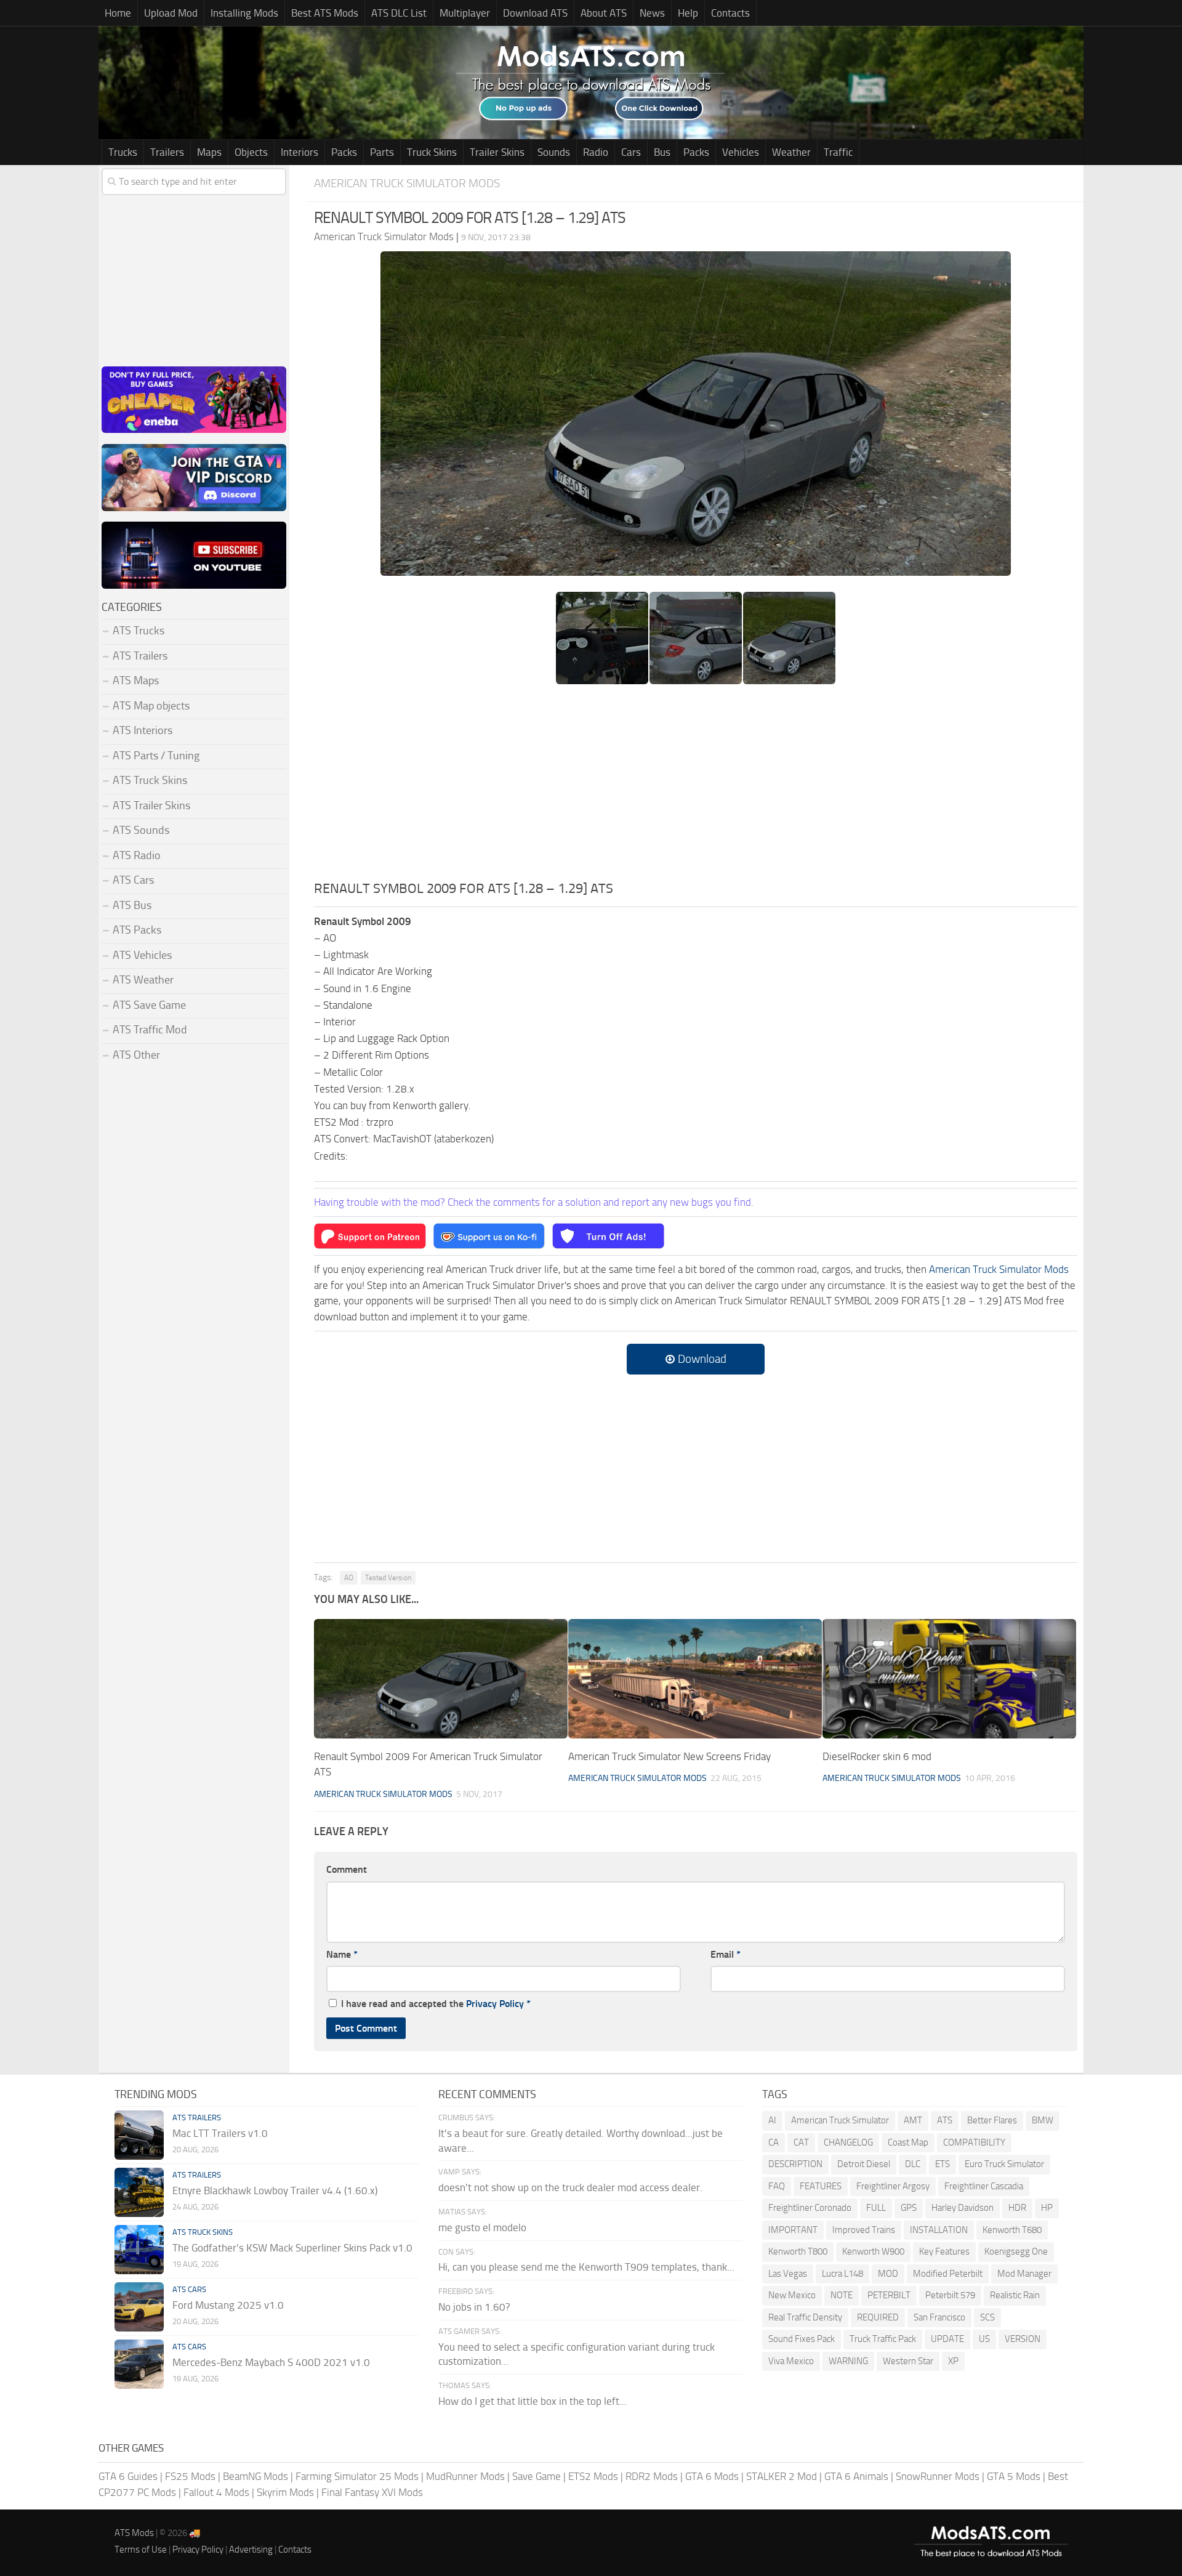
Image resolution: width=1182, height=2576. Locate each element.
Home (118, 13)
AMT (913, 2120)
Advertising (251, 2550)
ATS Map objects (151, 706)
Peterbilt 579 (950, 2295)
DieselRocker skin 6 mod (877, 1756)
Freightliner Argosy (893, 2186)
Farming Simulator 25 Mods (357, 2476)
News (652, 13)
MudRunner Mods (465, 2476)
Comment (347, 1869)
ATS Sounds (141, 830)
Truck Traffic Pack (883, 2339)
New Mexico (792, 2295)
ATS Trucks (139, 631)
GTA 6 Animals (856, 2476)
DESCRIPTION (795, 2164)
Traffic (838, 152)
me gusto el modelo (482, 2227)
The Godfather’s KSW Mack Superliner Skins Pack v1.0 (292, 2248)
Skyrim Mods (285, 2492)
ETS (943, 2164)
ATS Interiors (143, 730)
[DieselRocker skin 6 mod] (949, 1679)
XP (953, 2361)
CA (774, 2142)
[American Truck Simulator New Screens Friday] (695, 1679)
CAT (801, 2142)
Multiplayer (465, 13)
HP (1047, 2208)
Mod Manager (1024, 2274)
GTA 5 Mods (1014, 2476)
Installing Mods (244, 13)
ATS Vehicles (142, 955)
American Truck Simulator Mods (407, 183)
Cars (631, 152)
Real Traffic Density (805, 2317)
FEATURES (821, 2186)
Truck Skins (432, 152)
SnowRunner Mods (938, 2476)
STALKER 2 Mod (782, 2476)
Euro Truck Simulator (1004, 2164)
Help (688, 13)
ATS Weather (143, 980)
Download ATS (535, 13)
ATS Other (136, 1055)
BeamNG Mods (255, 2476)
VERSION (1023, 2339)
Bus (662, 152)
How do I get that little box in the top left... (533, 2401)
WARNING (848, 2361)
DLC (913, 2164)
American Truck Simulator (840, 2120)
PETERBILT (889, 2295)
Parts (382, 152)
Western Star (908, 2361)
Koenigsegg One (1016, 2251)
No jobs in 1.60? (474, 2307)
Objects (251, 152)
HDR (1017, 2208)
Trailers (167, 152)
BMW (1043, 2120)
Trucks (123, 152)
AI (772, 2120)
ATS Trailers (140, 656)
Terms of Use (141, 2550)
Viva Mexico (791, 2361)
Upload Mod (171, 13)
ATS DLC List (399, 13)
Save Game (537, 2476)
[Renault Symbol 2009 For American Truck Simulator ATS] (441, 1679)
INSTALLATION (939, 2230)
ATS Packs (137, 930)
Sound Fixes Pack (802, 2339)
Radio (596, 152)
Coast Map (908, 2142)
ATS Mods (134, 2533)
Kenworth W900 (873, 2251)
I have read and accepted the (436, 2004)
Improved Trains (864, 2230)
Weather (791, 152)
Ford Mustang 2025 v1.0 (228, 2305)
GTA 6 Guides (128, 2476)
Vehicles (741, 152)
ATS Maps (136, 680)
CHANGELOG (848, 2142)
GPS (909, 2208)
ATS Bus (132, 905)
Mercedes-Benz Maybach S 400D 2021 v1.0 (271, 2362)
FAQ (777, 2186)
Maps (209, 152)
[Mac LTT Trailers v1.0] (139, 2135)
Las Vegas (788, 2274)
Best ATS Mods (325, 13)
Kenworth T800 (798, 2251)
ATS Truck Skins (150, 780)
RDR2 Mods (652, 2476)
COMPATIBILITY (974, 2142)
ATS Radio (137, 855)
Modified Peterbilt (948, 2274)
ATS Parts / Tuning (156, 756)
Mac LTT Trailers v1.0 (220, 2133)
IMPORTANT (793, 2230)
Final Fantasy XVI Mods (372, 2492)
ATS (945, 2120)
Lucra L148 (842, 2274)
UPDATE (947, 2339)
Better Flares (992, 2120)
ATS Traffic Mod (150, 1030)
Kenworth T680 (1012, 2230)
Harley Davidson (963, 2208)
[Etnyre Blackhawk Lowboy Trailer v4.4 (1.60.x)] (139, 2192)
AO (349, 1578)
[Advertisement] (696, 786)
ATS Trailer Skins (151, 806)
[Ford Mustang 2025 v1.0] (139, 2307)
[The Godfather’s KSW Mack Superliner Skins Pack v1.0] (139, 2250)
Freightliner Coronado (810, 2208)
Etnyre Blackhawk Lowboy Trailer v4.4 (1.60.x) (275, 2190)
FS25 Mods (190, 2476)
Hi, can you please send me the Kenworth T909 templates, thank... (586, 2267)
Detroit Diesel (864, 2164)
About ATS (604, 13)
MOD (888, 2274)
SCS (987, 2317)
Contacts (730, 13)
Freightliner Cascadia (984, 2186)
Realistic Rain (1015, 2295)
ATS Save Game (149, 1005)
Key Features (944, 2251)
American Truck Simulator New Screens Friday (669, 1756)
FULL (876, 2208)
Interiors (300, 152)
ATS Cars (133, 880)
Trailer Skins (497, 152)
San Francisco (939, 2317)
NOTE (842, 2295)
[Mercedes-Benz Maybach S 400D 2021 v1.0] (139, 2364)
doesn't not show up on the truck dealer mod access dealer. (570, 2187)
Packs (344, 152)
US (984, 2339)
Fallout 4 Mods (216, 2492)
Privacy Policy (495, 2004)
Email (726, 1954)
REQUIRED (878, 2317)
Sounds (554, 152)
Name (342, 1954)
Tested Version (388, 1578)
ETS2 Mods (593, 2476)
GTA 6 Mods (712, 2476)
